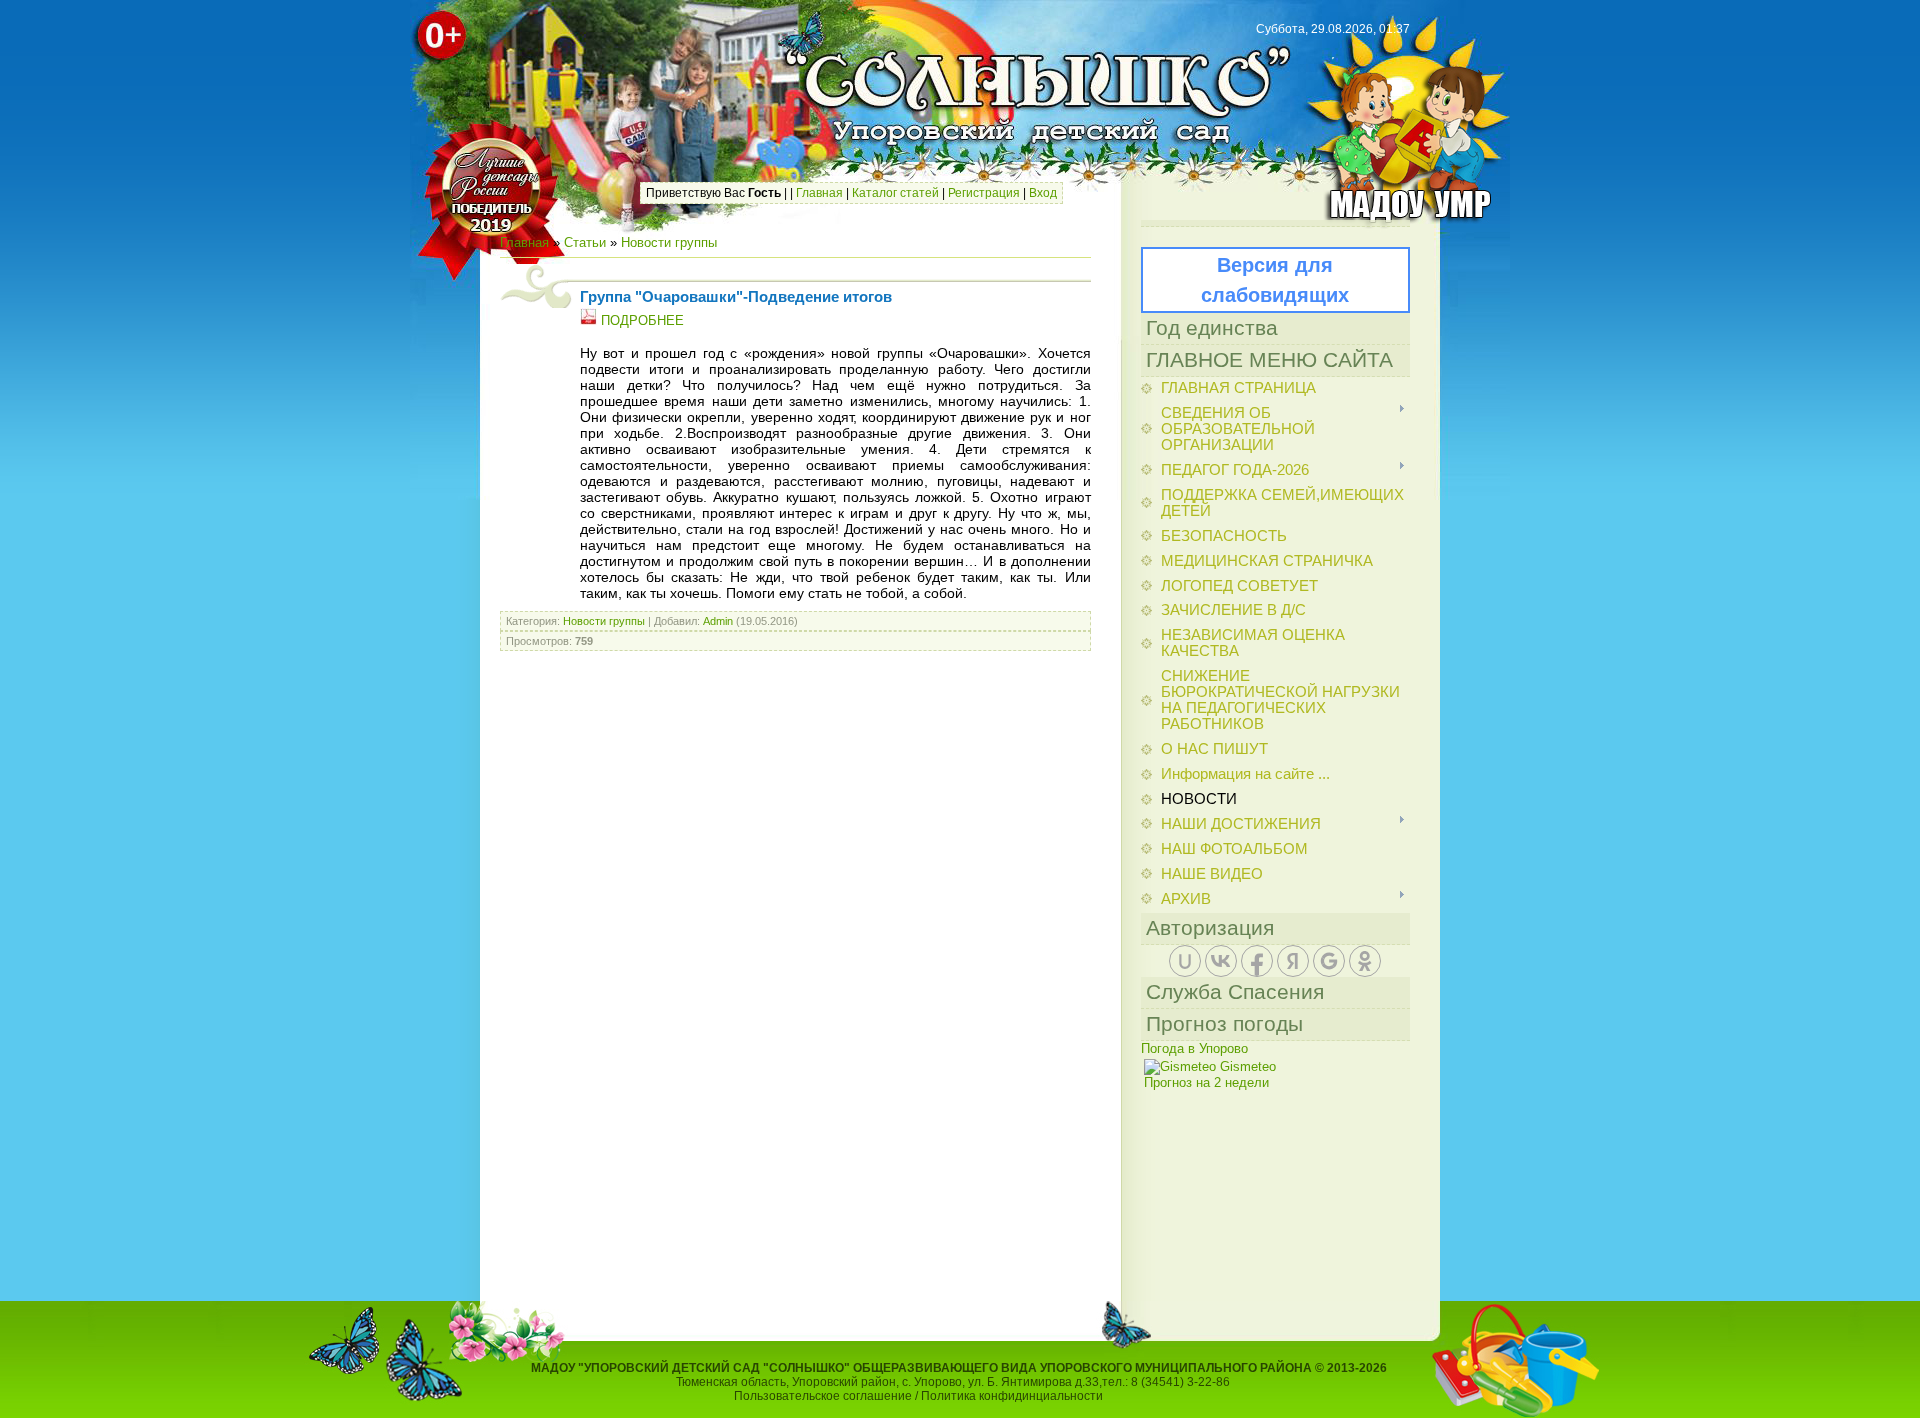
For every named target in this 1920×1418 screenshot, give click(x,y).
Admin (718, 621)
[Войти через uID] (1185, 961)
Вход (1043, 193)
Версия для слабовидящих (1275, 280)
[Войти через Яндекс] (1293, 961)
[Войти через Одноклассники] (1365, 961)
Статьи (585, 242)
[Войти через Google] (1329, 961)
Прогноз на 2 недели (1206, 1082)
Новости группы (669, 242)
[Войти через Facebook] (1257, 961)
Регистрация (984, 193)
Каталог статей (895, 193)
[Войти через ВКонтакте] (1221, 961)
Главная (819, 193)
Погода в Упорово (1194, 1048)
